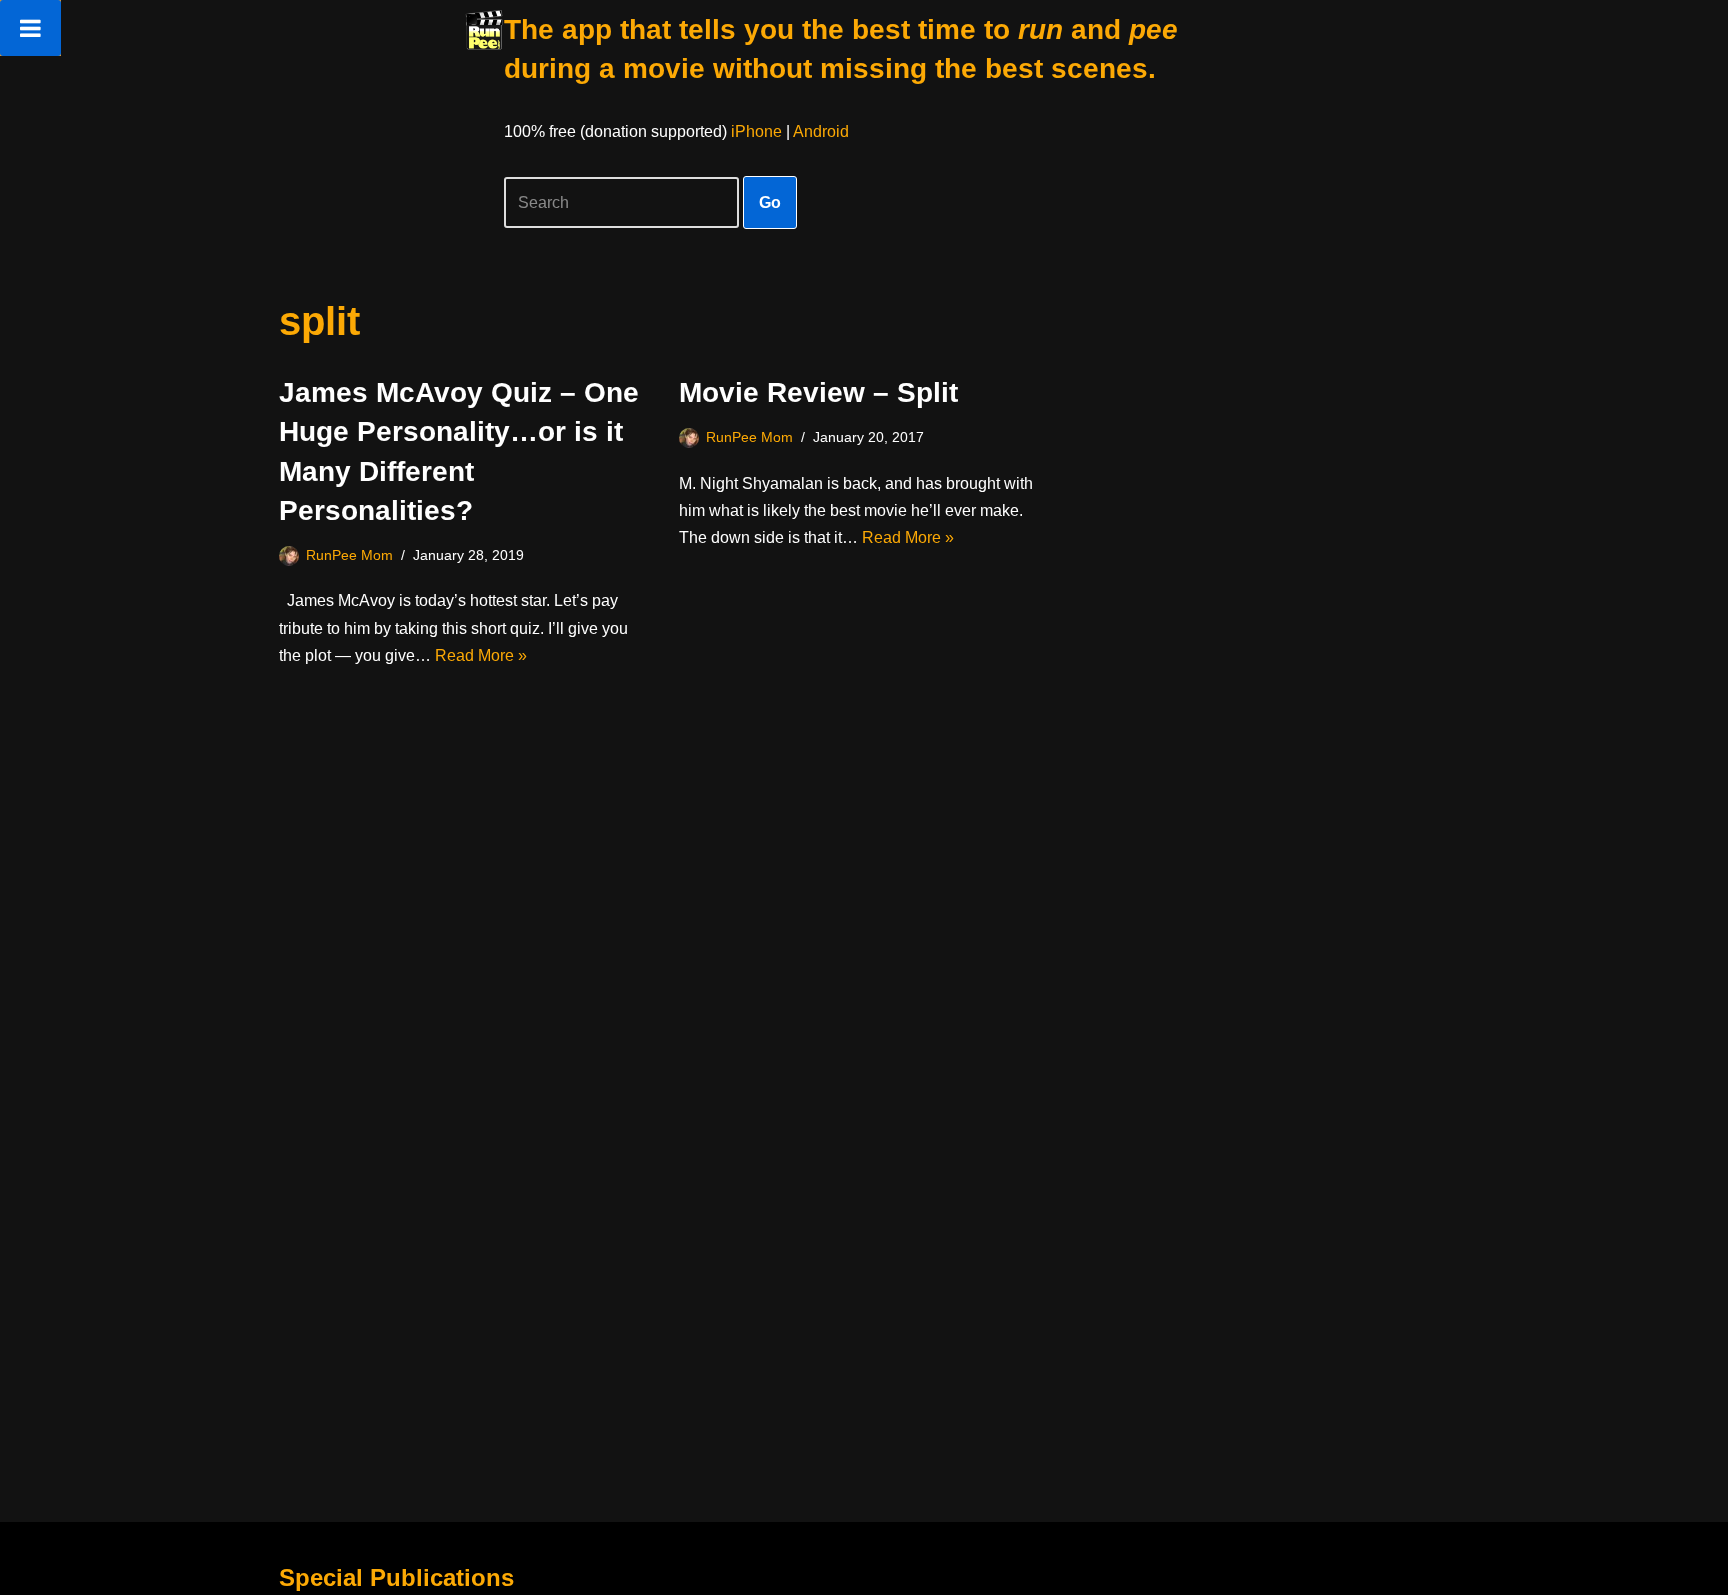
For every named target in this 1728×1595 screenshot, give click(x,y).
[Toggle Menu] (30, 28)
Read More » (481, 655)
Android (821, 131)
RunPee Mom (349, 555)
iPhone (756, 131)
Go (770, 202)
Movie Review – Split (818, 392)
